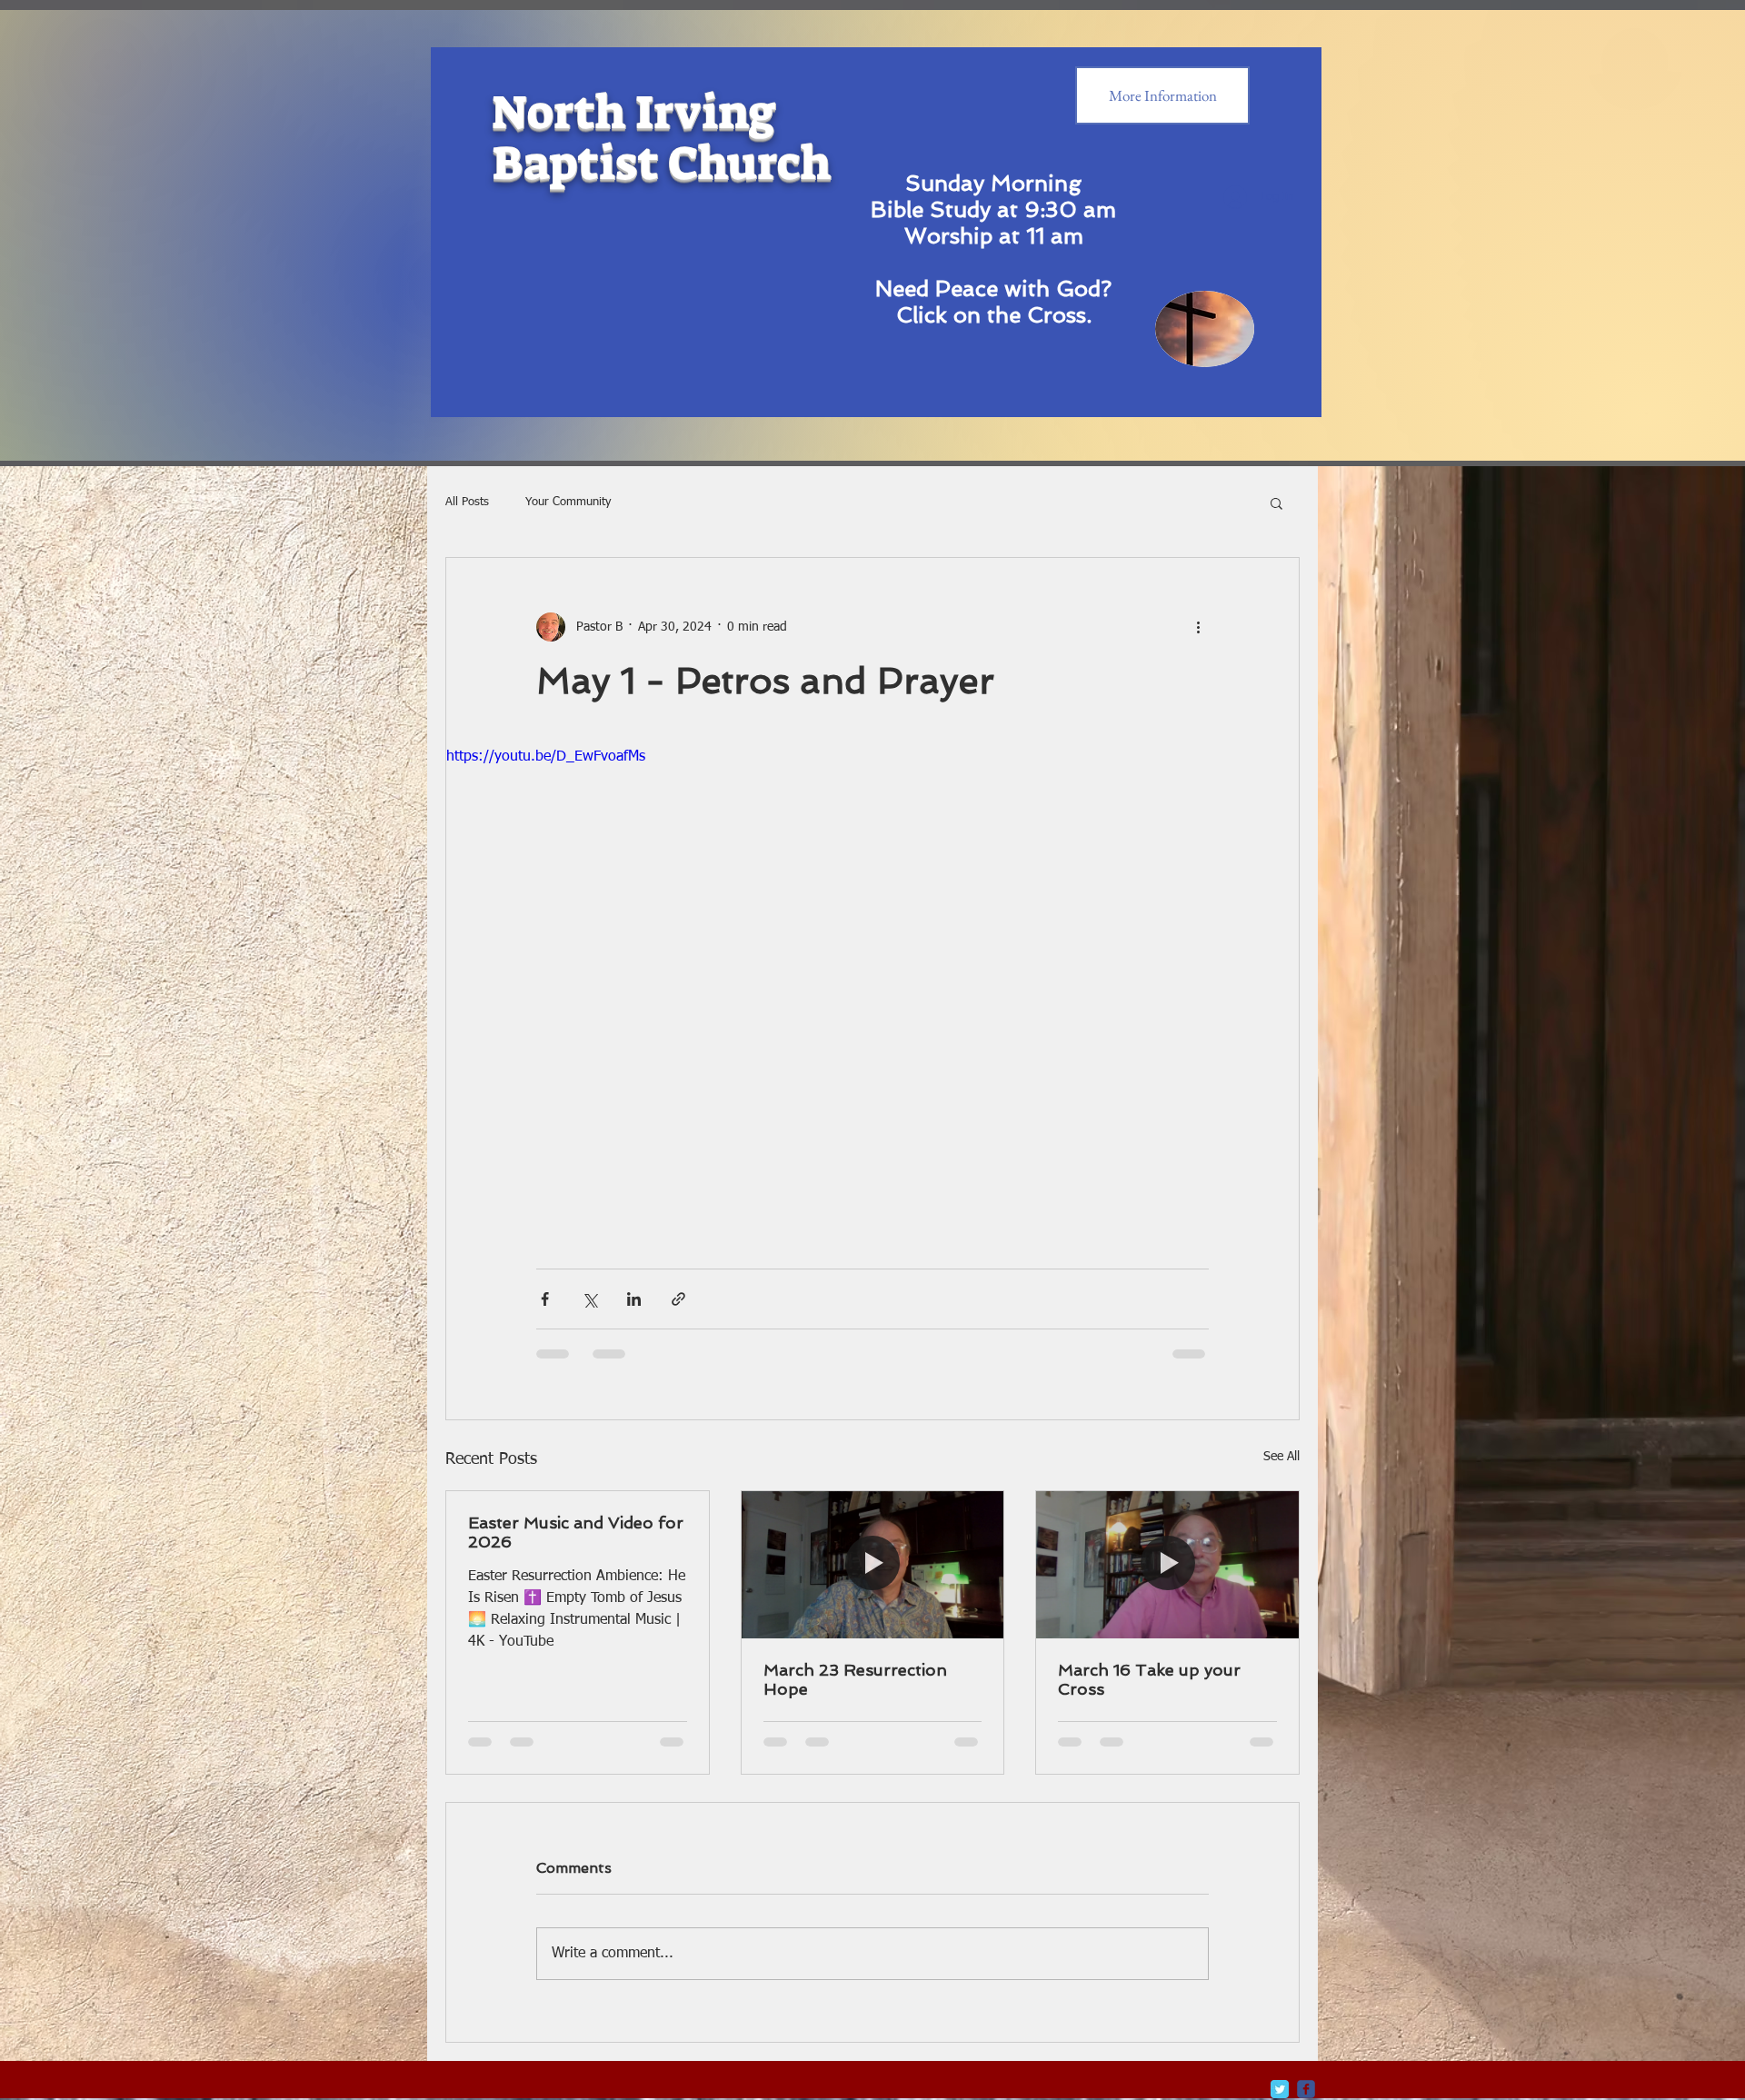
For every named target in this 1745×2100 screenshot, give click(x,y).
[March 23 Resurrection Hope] (873, 1565)
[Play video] (872, 986)
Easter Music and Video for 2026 (576, 1532)
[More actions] (1198, 627)
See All (1281, 1457)
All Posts (467, 502)
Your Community (568, 502)
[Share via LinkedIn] (634, 1299)
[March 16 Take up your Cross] (1167, 1565)
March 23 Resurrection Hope (855, 1679)
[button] (1276, 503)
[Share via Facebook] (545, 1299)
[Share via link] (678, 1299)
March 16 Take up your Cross (1149, 1679)
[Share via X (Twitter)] (589, 1299)
